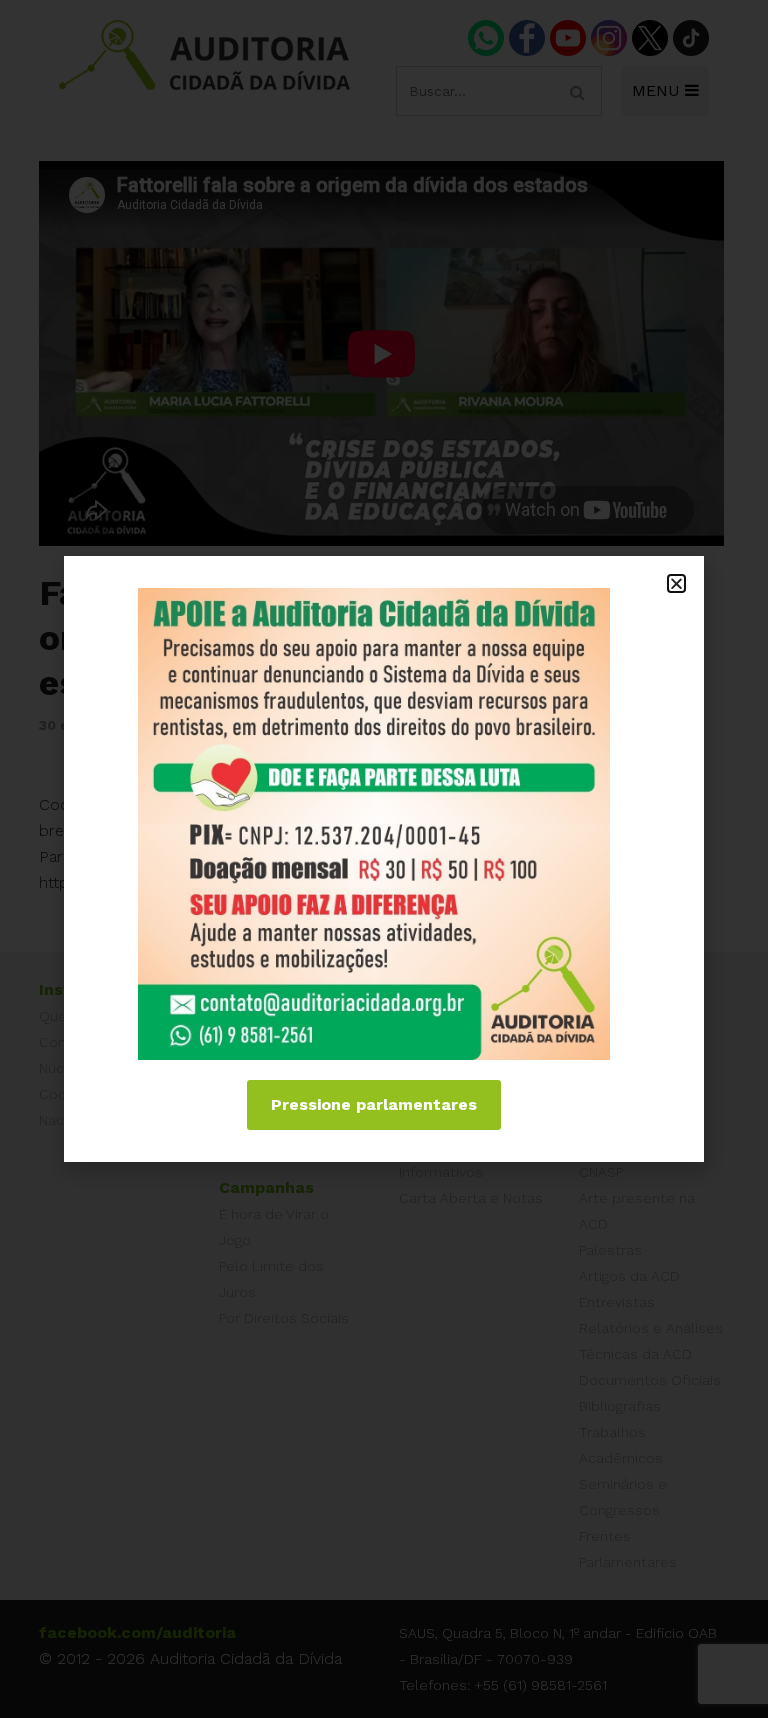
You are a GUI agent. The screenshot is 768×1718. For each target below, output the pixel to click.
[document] (384, 859)
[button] (676, 583)
